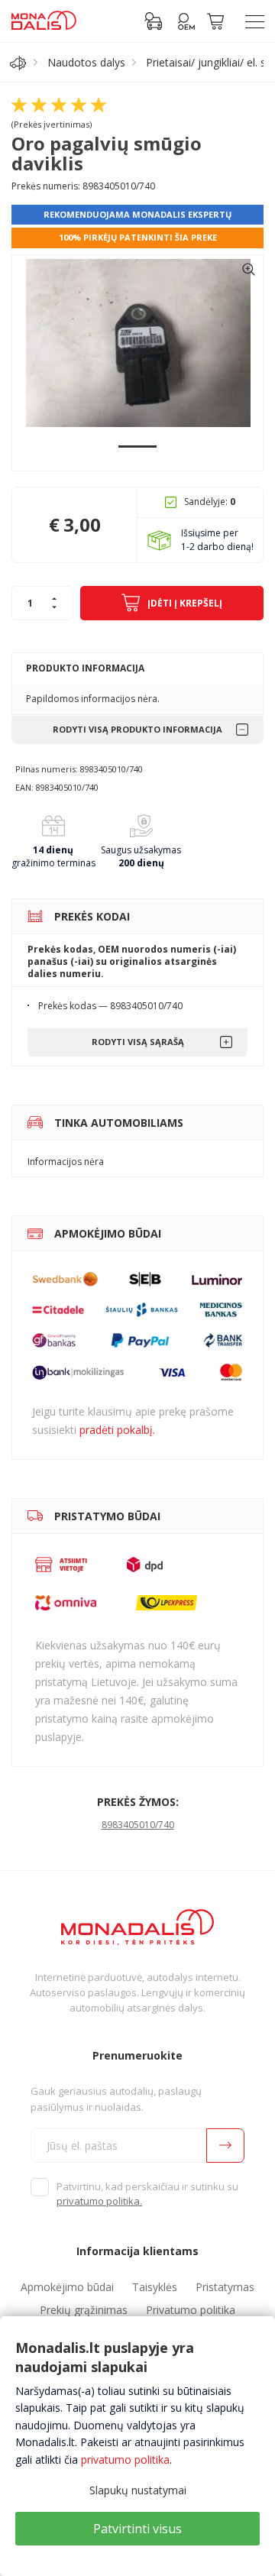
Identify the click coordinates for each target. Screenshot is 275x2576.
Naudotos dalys (86, 62)
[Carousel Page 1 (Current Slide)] (137, 447)
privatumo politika (125, 2459)
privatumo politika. (99, 2201)
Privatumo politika (191, 2310)
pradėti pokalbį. (117, 1430)
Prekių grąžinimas (84, 2310)
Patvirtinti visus (137, 2529)
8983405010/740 (138, 1825)
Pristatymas (225, 2287)
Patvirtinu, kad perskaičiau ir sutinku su (147, 2194)
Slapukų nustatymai (138, 2490)
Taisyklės (155, 2287)
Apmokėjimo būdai (67, 2287)
